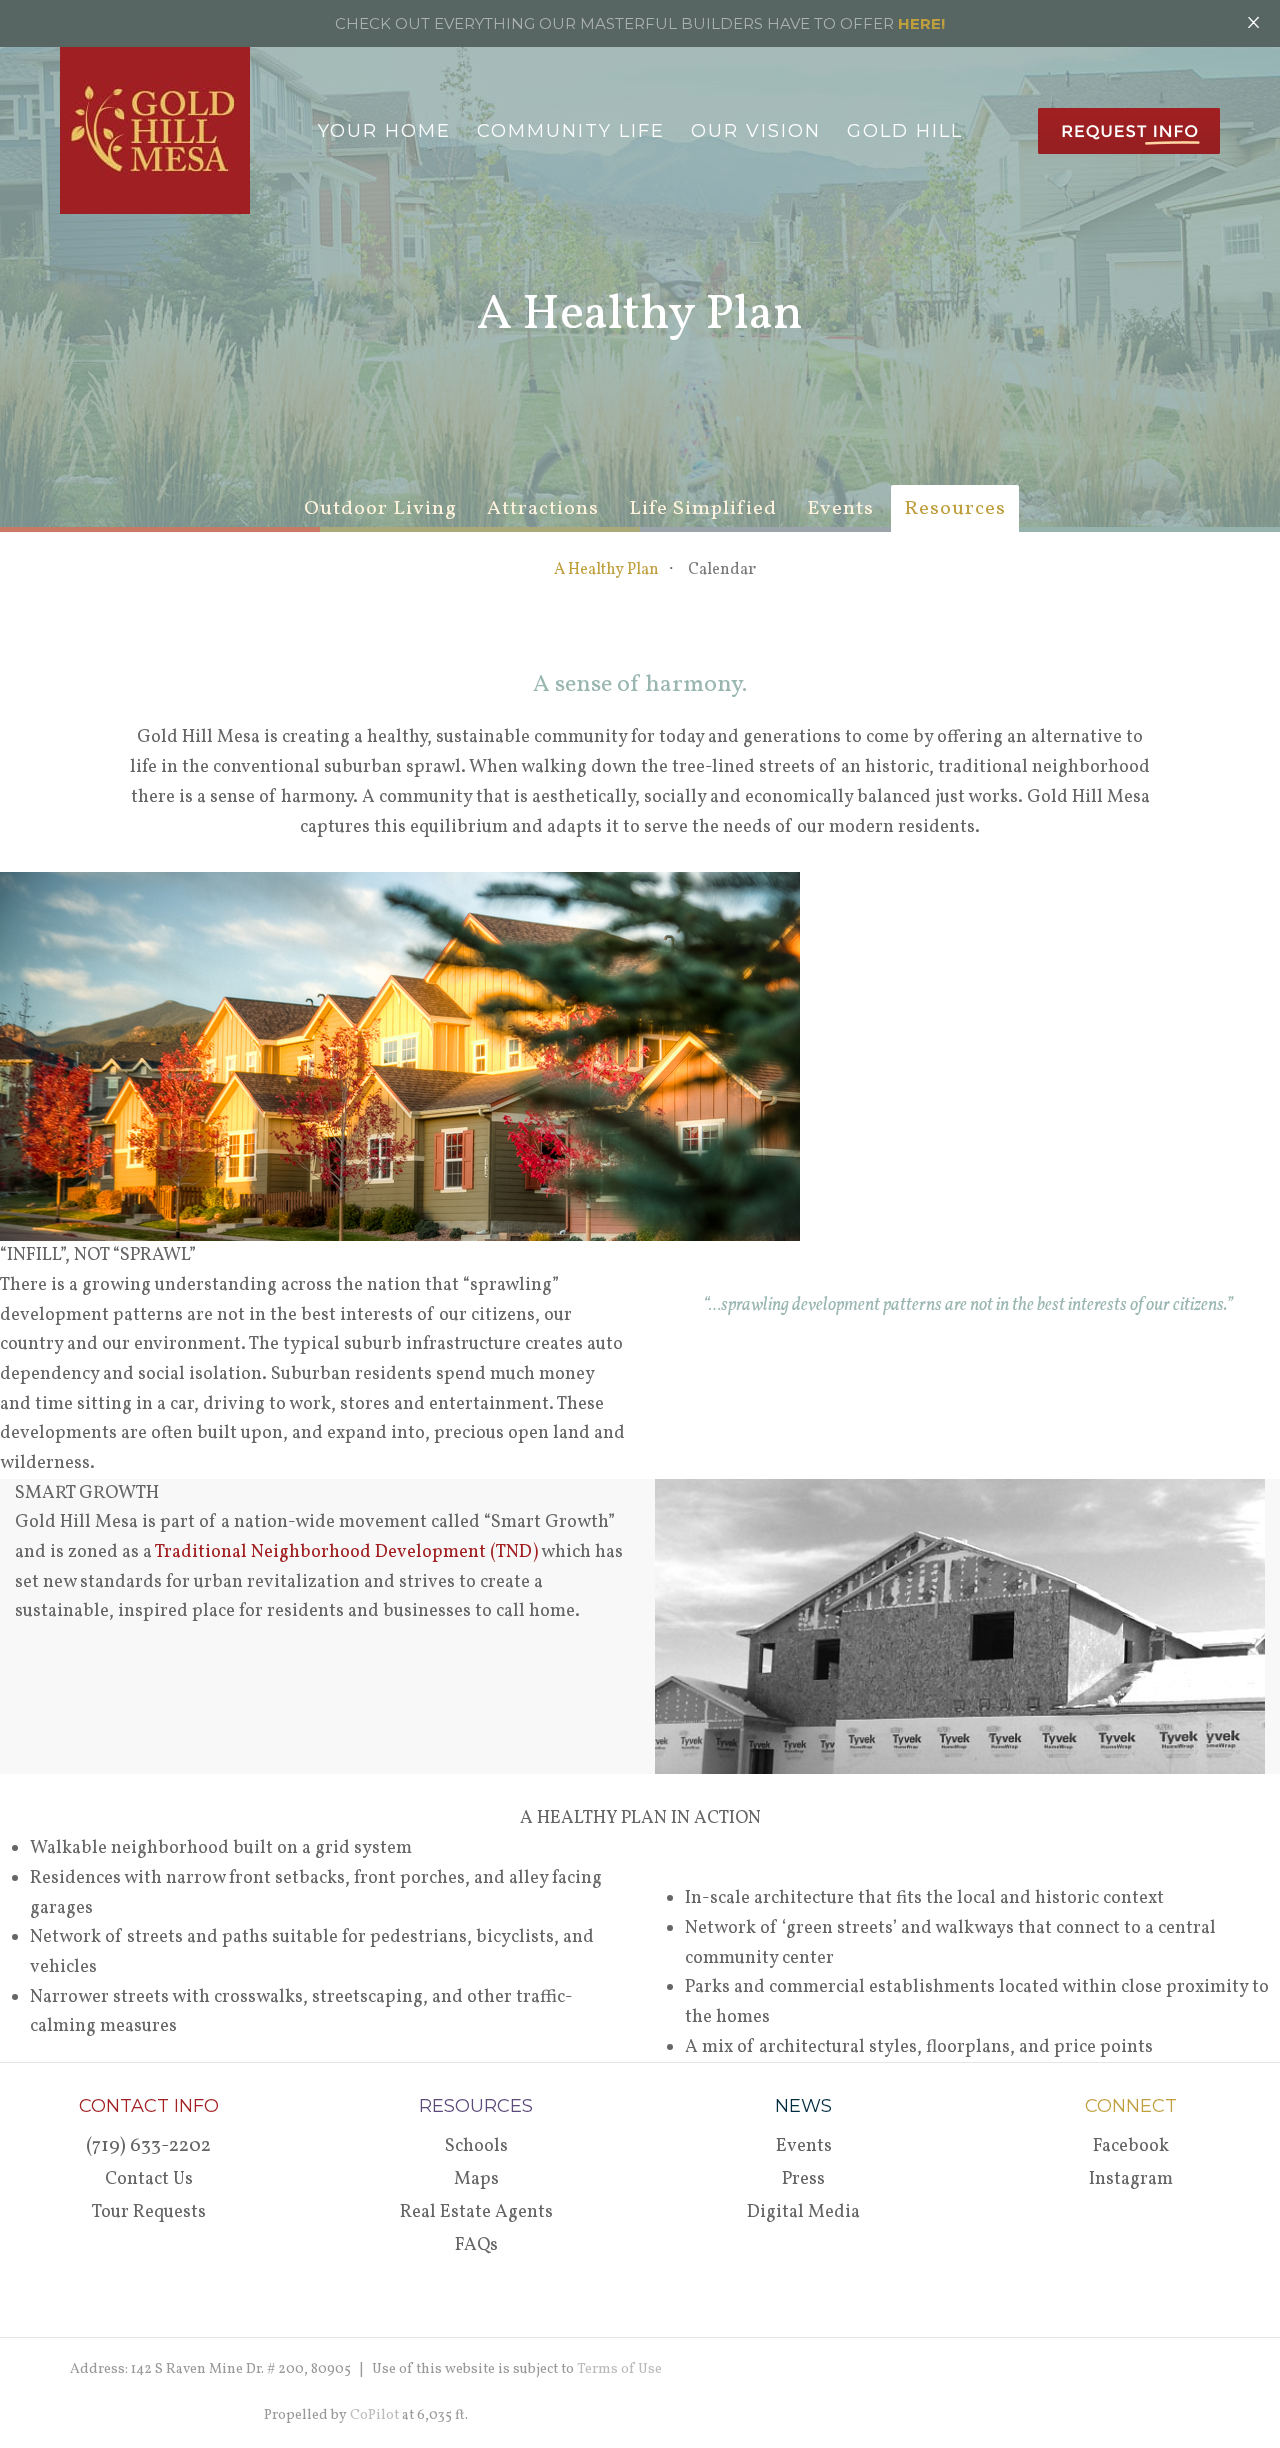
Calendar (722, 570)
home (269, 131)
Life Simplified (703, 509)
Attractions (543, 509)
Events (840, 509)
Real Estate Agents (476, 2212)
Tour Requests (149, 2212)
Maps (476, 2179)
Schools (476, 2146)
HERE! (921, 23)
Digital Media (803, 2212)
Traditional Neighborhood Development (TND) (346, 1552)
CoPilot (374, 2415)
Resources (955, 509)
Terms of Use (619, 2369)
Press (803, 2179)
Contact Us (149, 2179)
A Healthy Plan (606, 570)
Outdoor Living (380, 509)
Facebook (1131, 2146)
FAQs (476, 2245)
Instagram (1131, 2179)
